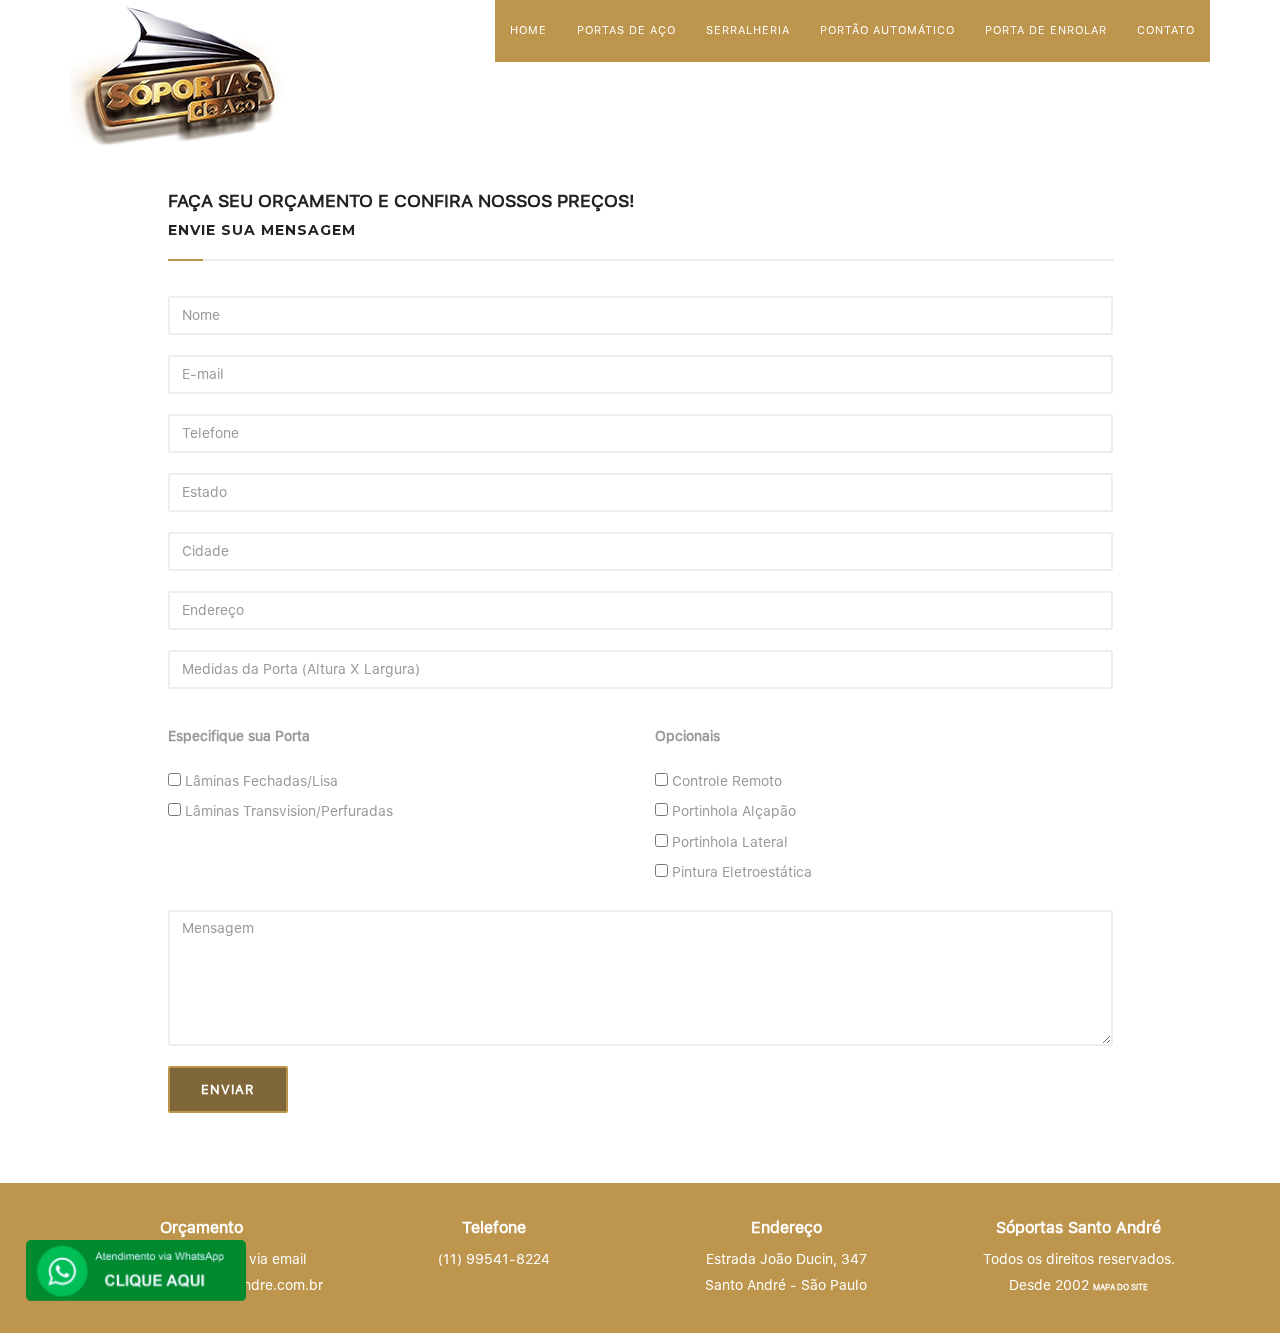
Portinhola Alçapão (734, 811)
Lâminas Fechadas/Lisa (261, 781)
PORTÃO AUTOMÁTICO (887, 30)
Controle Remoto (727, 781)
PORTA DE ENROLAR (1046, 30)
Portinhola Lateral (730, 842)
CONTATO (1166, 30)
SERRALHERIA (748, 30)
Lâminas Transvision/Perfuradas (289, 811)
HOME (528, 30)
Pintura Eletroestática (742, 872)
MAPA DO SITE (1120, 1287)
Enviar (228, 1089)
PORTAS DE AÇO (626, 30)
